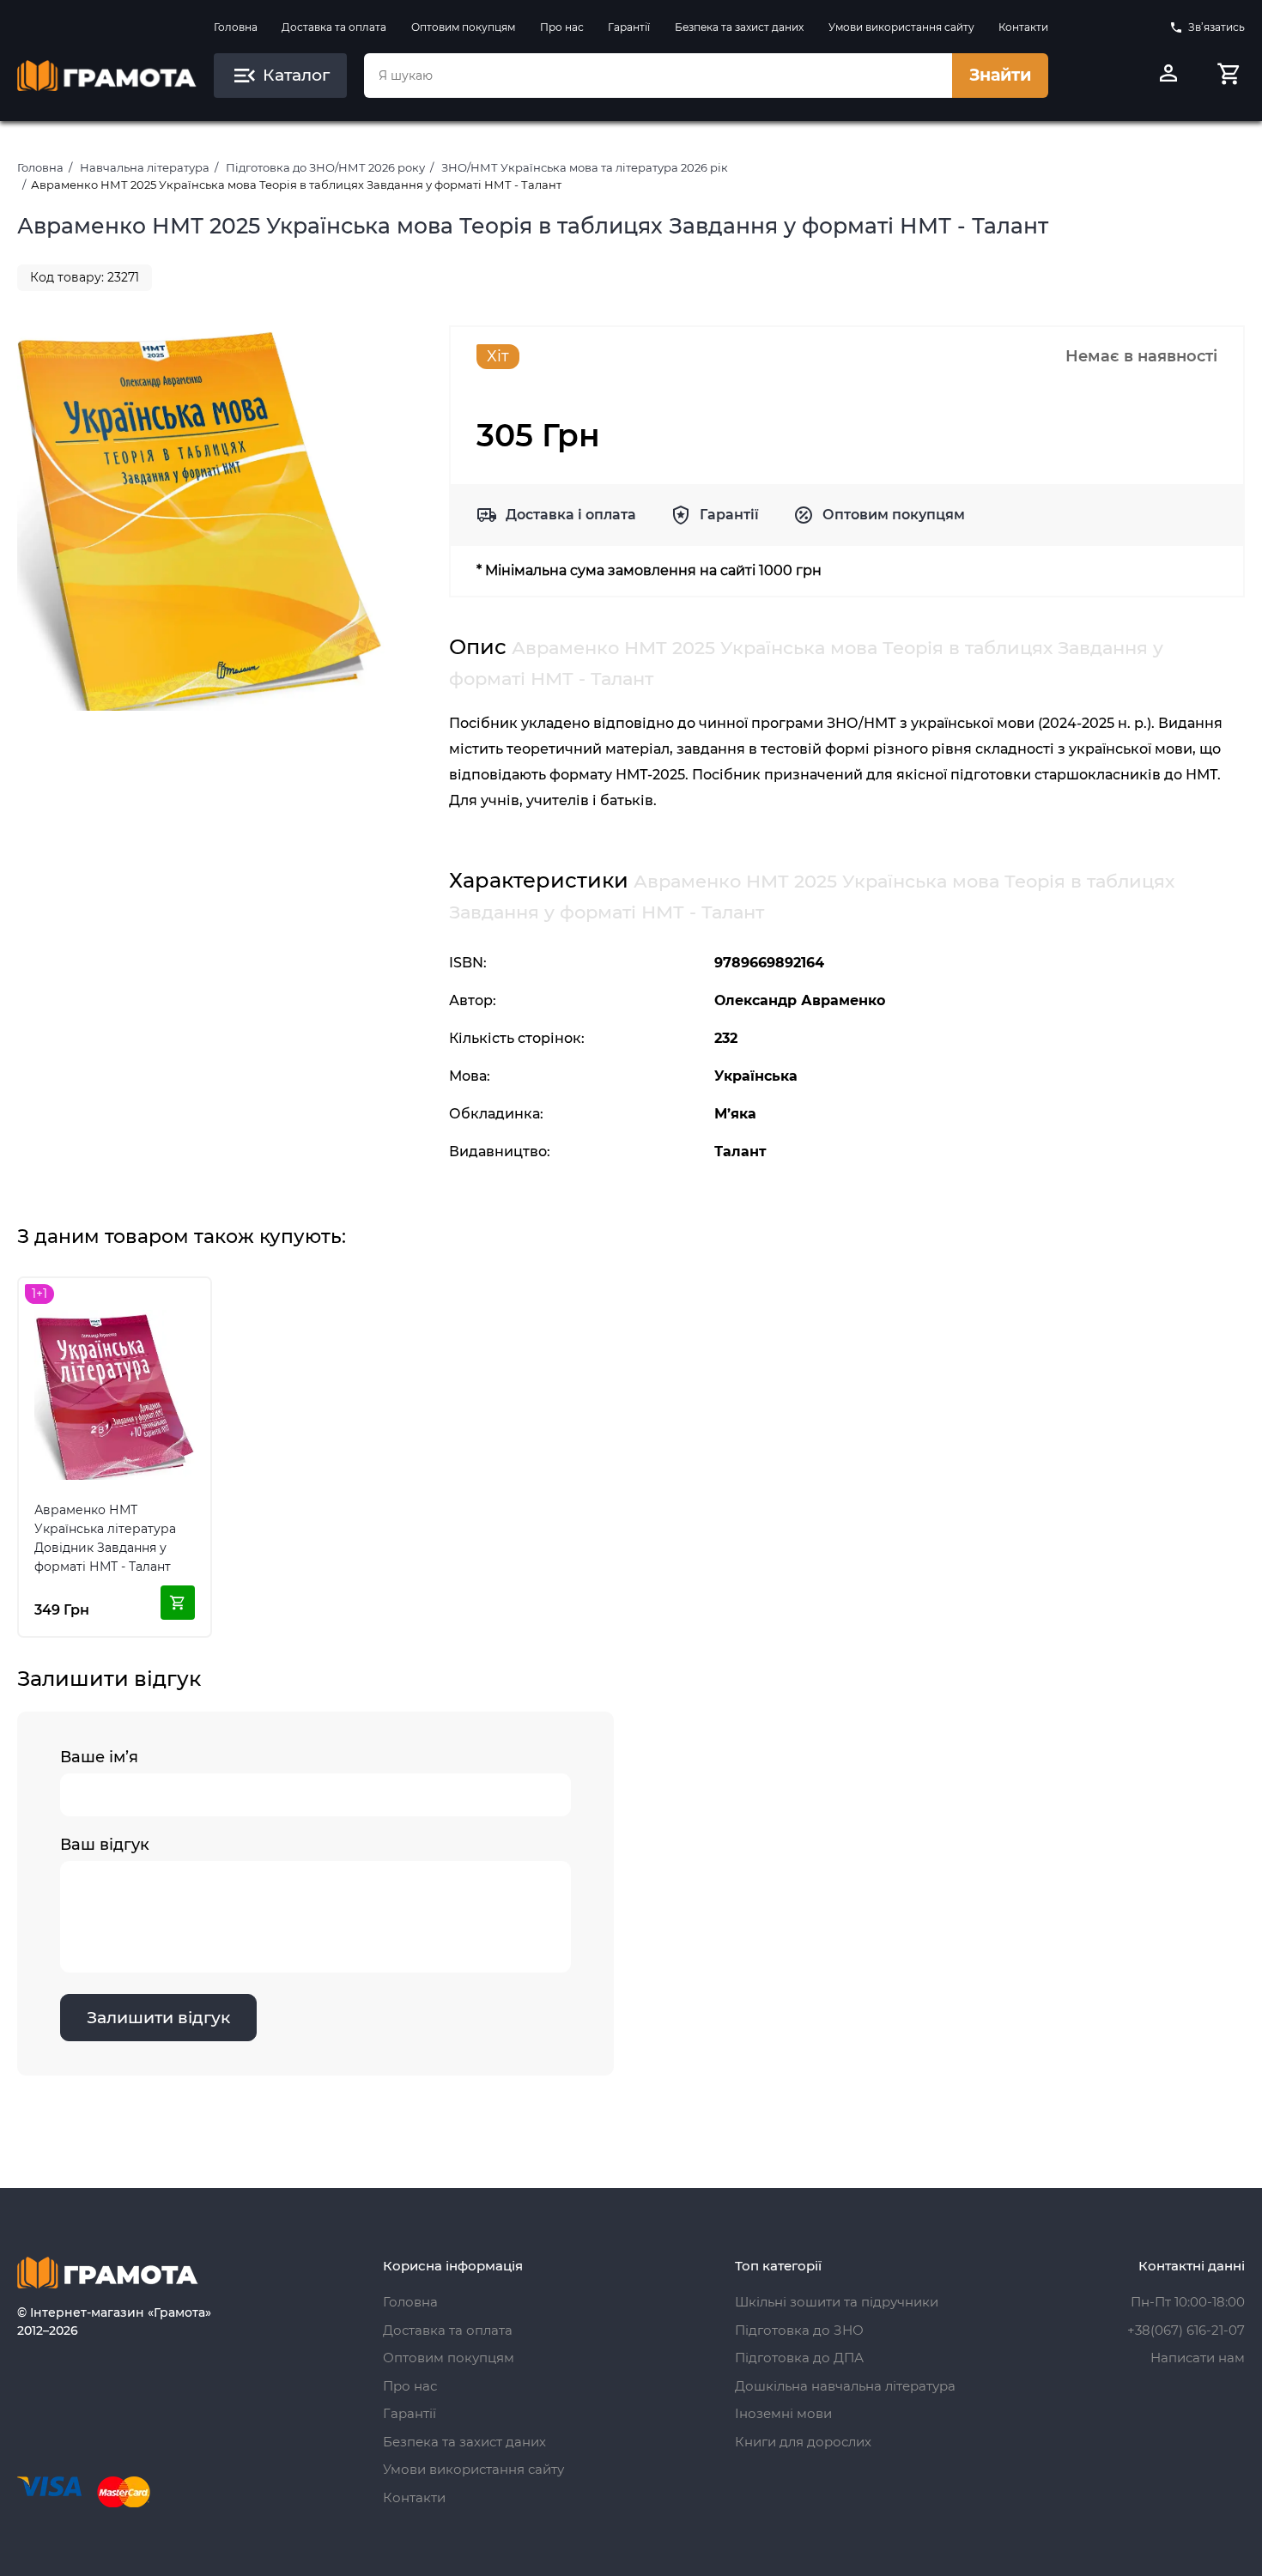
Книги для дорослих (803, 2442)
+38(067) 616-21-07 (1186, 2330)
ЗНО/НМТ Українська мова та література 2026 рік (585, 167)
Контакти (1023, 27)
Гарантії (629, 27)
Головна (236, 27)
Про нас (562, 27)
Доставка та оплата (334, 27)
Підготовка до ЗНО (799, 2330)
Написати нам (1198, 2358)
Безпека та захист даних (739, 27)
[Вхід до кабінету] (1168, 76)
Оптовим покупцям (463, 27)
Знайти (1000, 75)
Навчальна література (145, 167)
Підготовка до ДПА (799, 2358)
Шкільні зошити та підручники (837, 2302)
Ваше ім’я (99, 1757)
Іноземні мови (783, 2413)
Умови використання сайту (901, 27)
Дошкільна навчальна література (845, 2386)
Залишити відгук (158, 2018)
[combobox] (658, 76)
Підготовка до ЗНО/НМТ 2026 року (325, 167)
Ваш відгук (105, 1845)
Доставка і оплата (571, 515)
